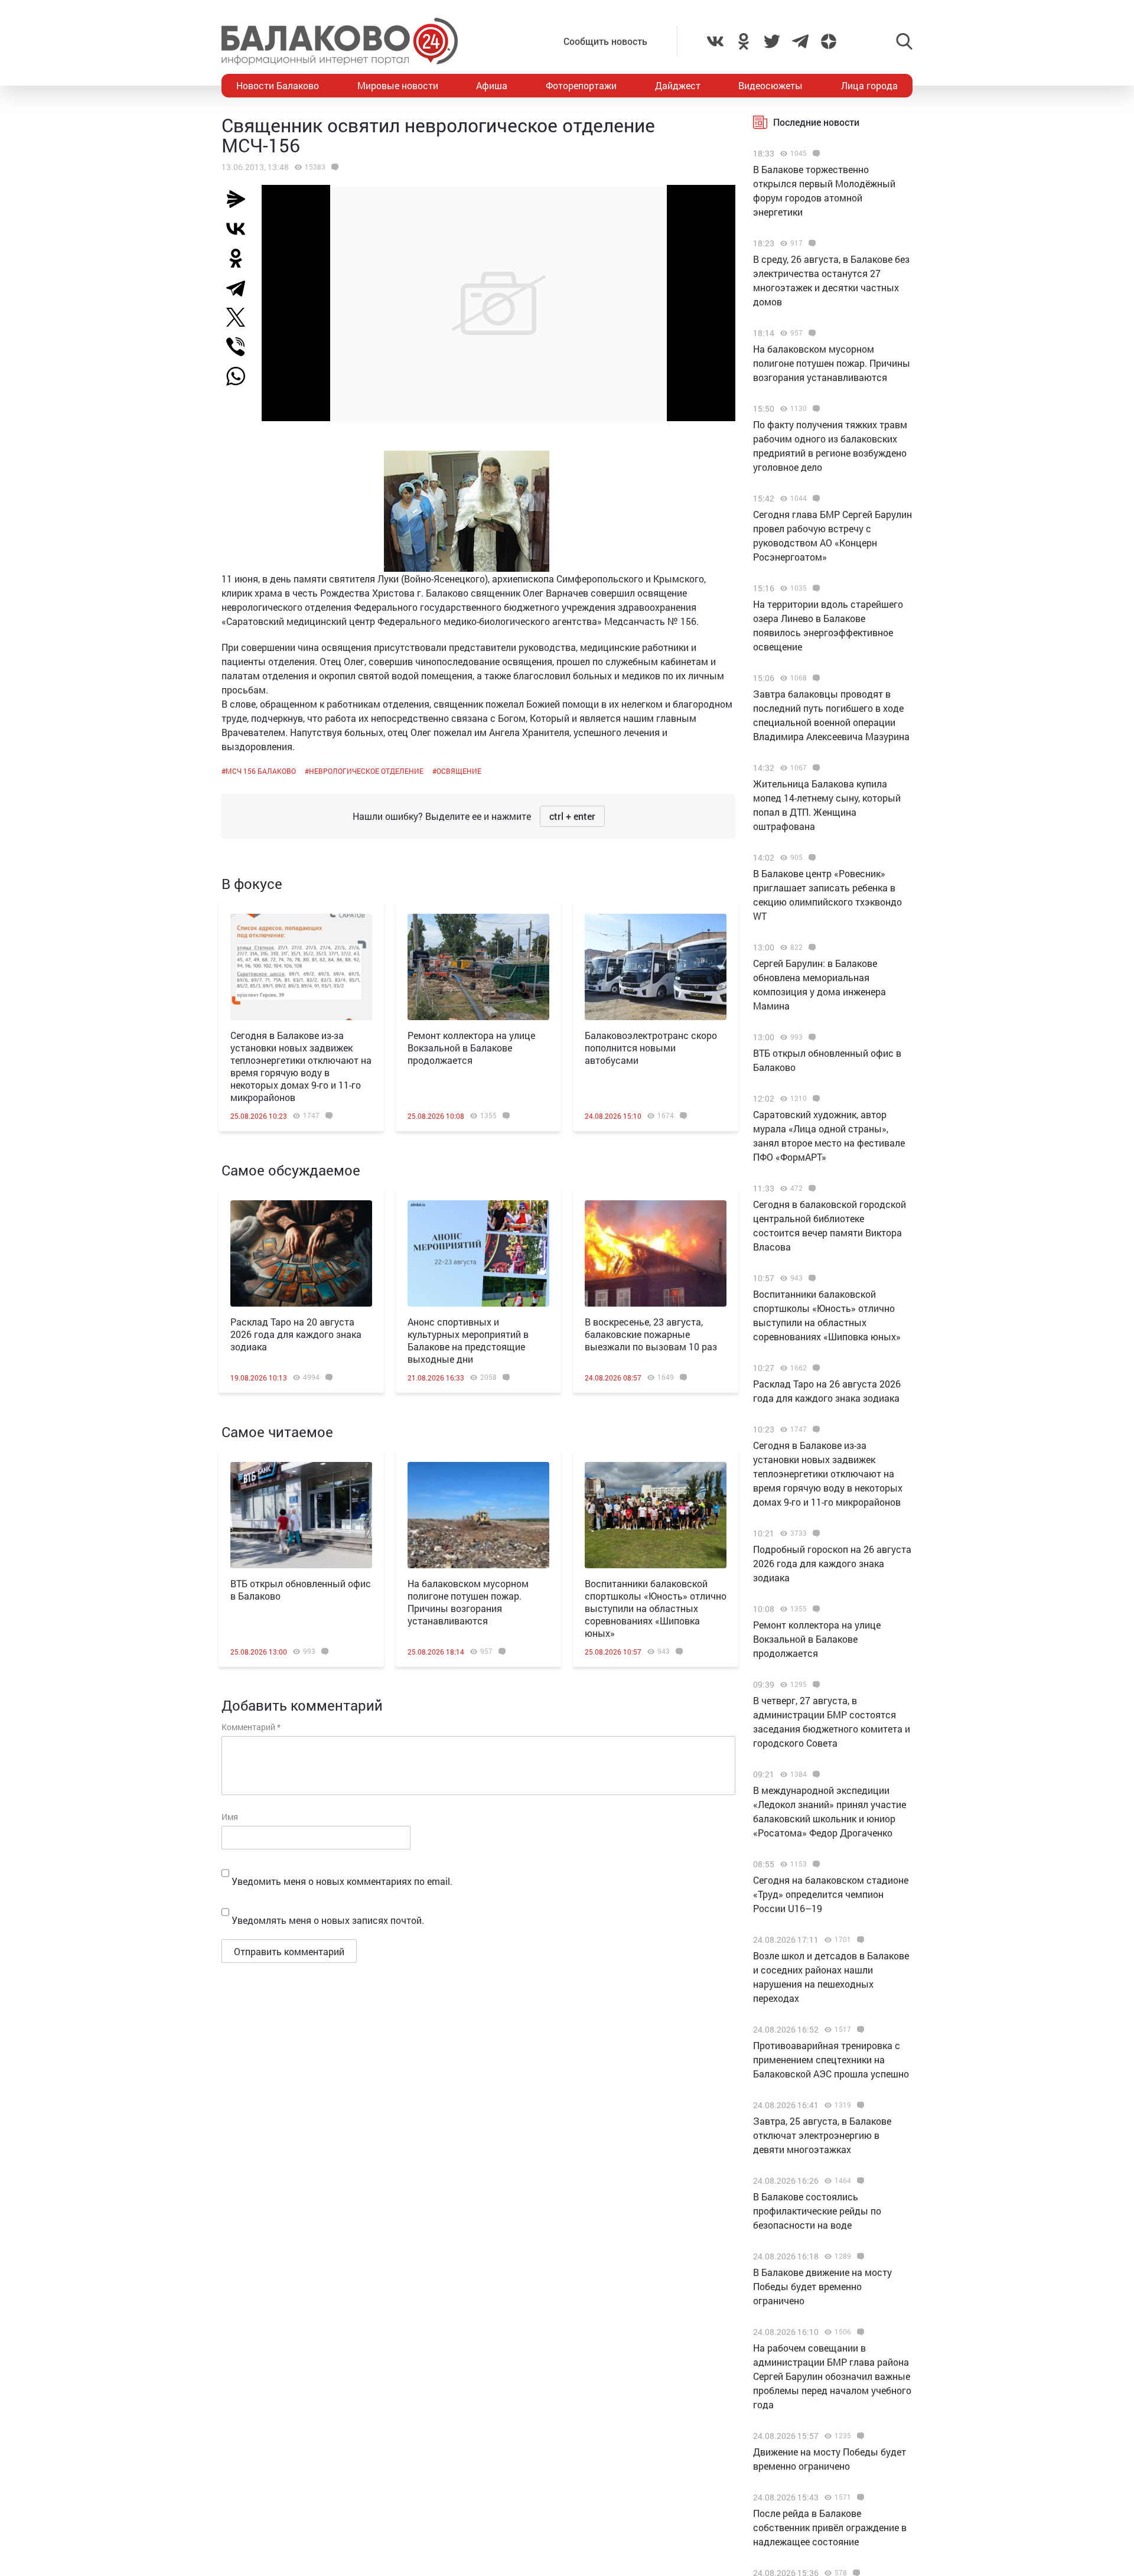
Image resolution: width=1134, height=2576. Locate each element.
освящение (459, 771)
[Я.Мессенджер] (240, 199)
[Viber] (240, 347)
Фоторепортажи (581, 85)
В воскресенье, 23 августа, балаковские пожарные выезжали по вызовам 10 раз (651, 1334)
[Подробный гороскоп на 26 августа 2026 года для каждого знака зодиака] (815, 1533)
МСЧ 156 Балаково (261, 771)
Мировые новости (398, 85)
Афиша (492, 85)
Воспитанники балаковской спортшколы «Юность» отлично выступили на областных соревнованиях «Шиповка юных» (656, 1608)
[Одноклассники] (240, 258)
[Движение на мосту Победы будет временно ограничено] (859, 2436)
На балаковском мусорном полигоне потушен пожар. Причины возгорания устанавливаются (468, 1602)
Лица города (869, 85)
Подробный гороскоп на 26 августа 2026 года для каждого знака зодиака (832, 1563)
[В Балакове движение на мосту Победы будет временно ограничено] (859, 2256)
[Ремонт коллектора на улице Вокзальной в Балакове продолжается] (478, 967)
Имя (230, 1817)
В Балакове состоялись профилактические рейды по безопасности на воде (817, 2211)
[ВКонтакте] (240, 229)
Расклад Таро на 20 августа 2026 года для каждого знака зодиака (296, 1334)
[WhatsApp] (242, 376)
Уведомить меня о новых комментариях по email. (342, 1881)
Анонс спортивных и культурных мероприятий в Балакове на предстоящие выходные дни (468, 1340)
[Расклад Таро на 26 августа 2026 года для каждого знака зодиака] (815, 1368)
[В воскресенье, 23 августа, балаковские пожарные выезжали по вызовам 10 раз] (656, 1253)
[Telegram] (240, 288)
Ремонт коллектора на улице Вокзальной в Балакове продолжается (471, 1048)
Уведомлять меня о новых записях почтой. (328, 1920)
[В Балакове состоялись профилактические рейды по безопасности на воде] (859, 2181)
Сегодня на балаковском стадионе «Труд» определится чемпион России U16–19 (831, 1894)
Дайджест (678, 85)
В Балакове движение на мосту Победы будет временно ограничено (822, 2286)
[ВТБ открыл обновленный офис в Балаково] (301, 1515)
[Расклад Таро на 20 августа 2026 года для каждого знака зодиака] (301, 1253)
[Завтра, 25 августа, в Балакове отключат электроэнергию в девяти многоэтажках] (859, 2105)
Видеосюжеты (770, 85)
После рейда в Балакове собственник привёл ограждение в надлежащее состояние (830, 2527)
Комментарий (251, 1727)
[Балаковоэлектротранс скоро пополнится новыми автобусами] (656, 967)
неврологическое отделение (366, 771)
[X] (240, 317)
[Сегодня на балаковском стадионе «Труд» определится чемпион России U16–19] (815, 1864)
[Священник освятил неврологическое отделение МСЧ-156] (333, 167)
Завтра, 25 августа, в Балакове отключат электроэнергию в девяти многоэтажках (822, 2135)
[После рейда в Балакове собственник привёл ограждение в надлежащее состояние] (859, 2497)
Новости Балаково (278, 85)
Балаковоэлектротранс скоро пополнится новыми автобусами (651, 1048)
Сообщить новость (605, 41)
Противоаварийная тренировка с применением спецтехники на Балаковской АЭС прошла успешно (831, 2059)
